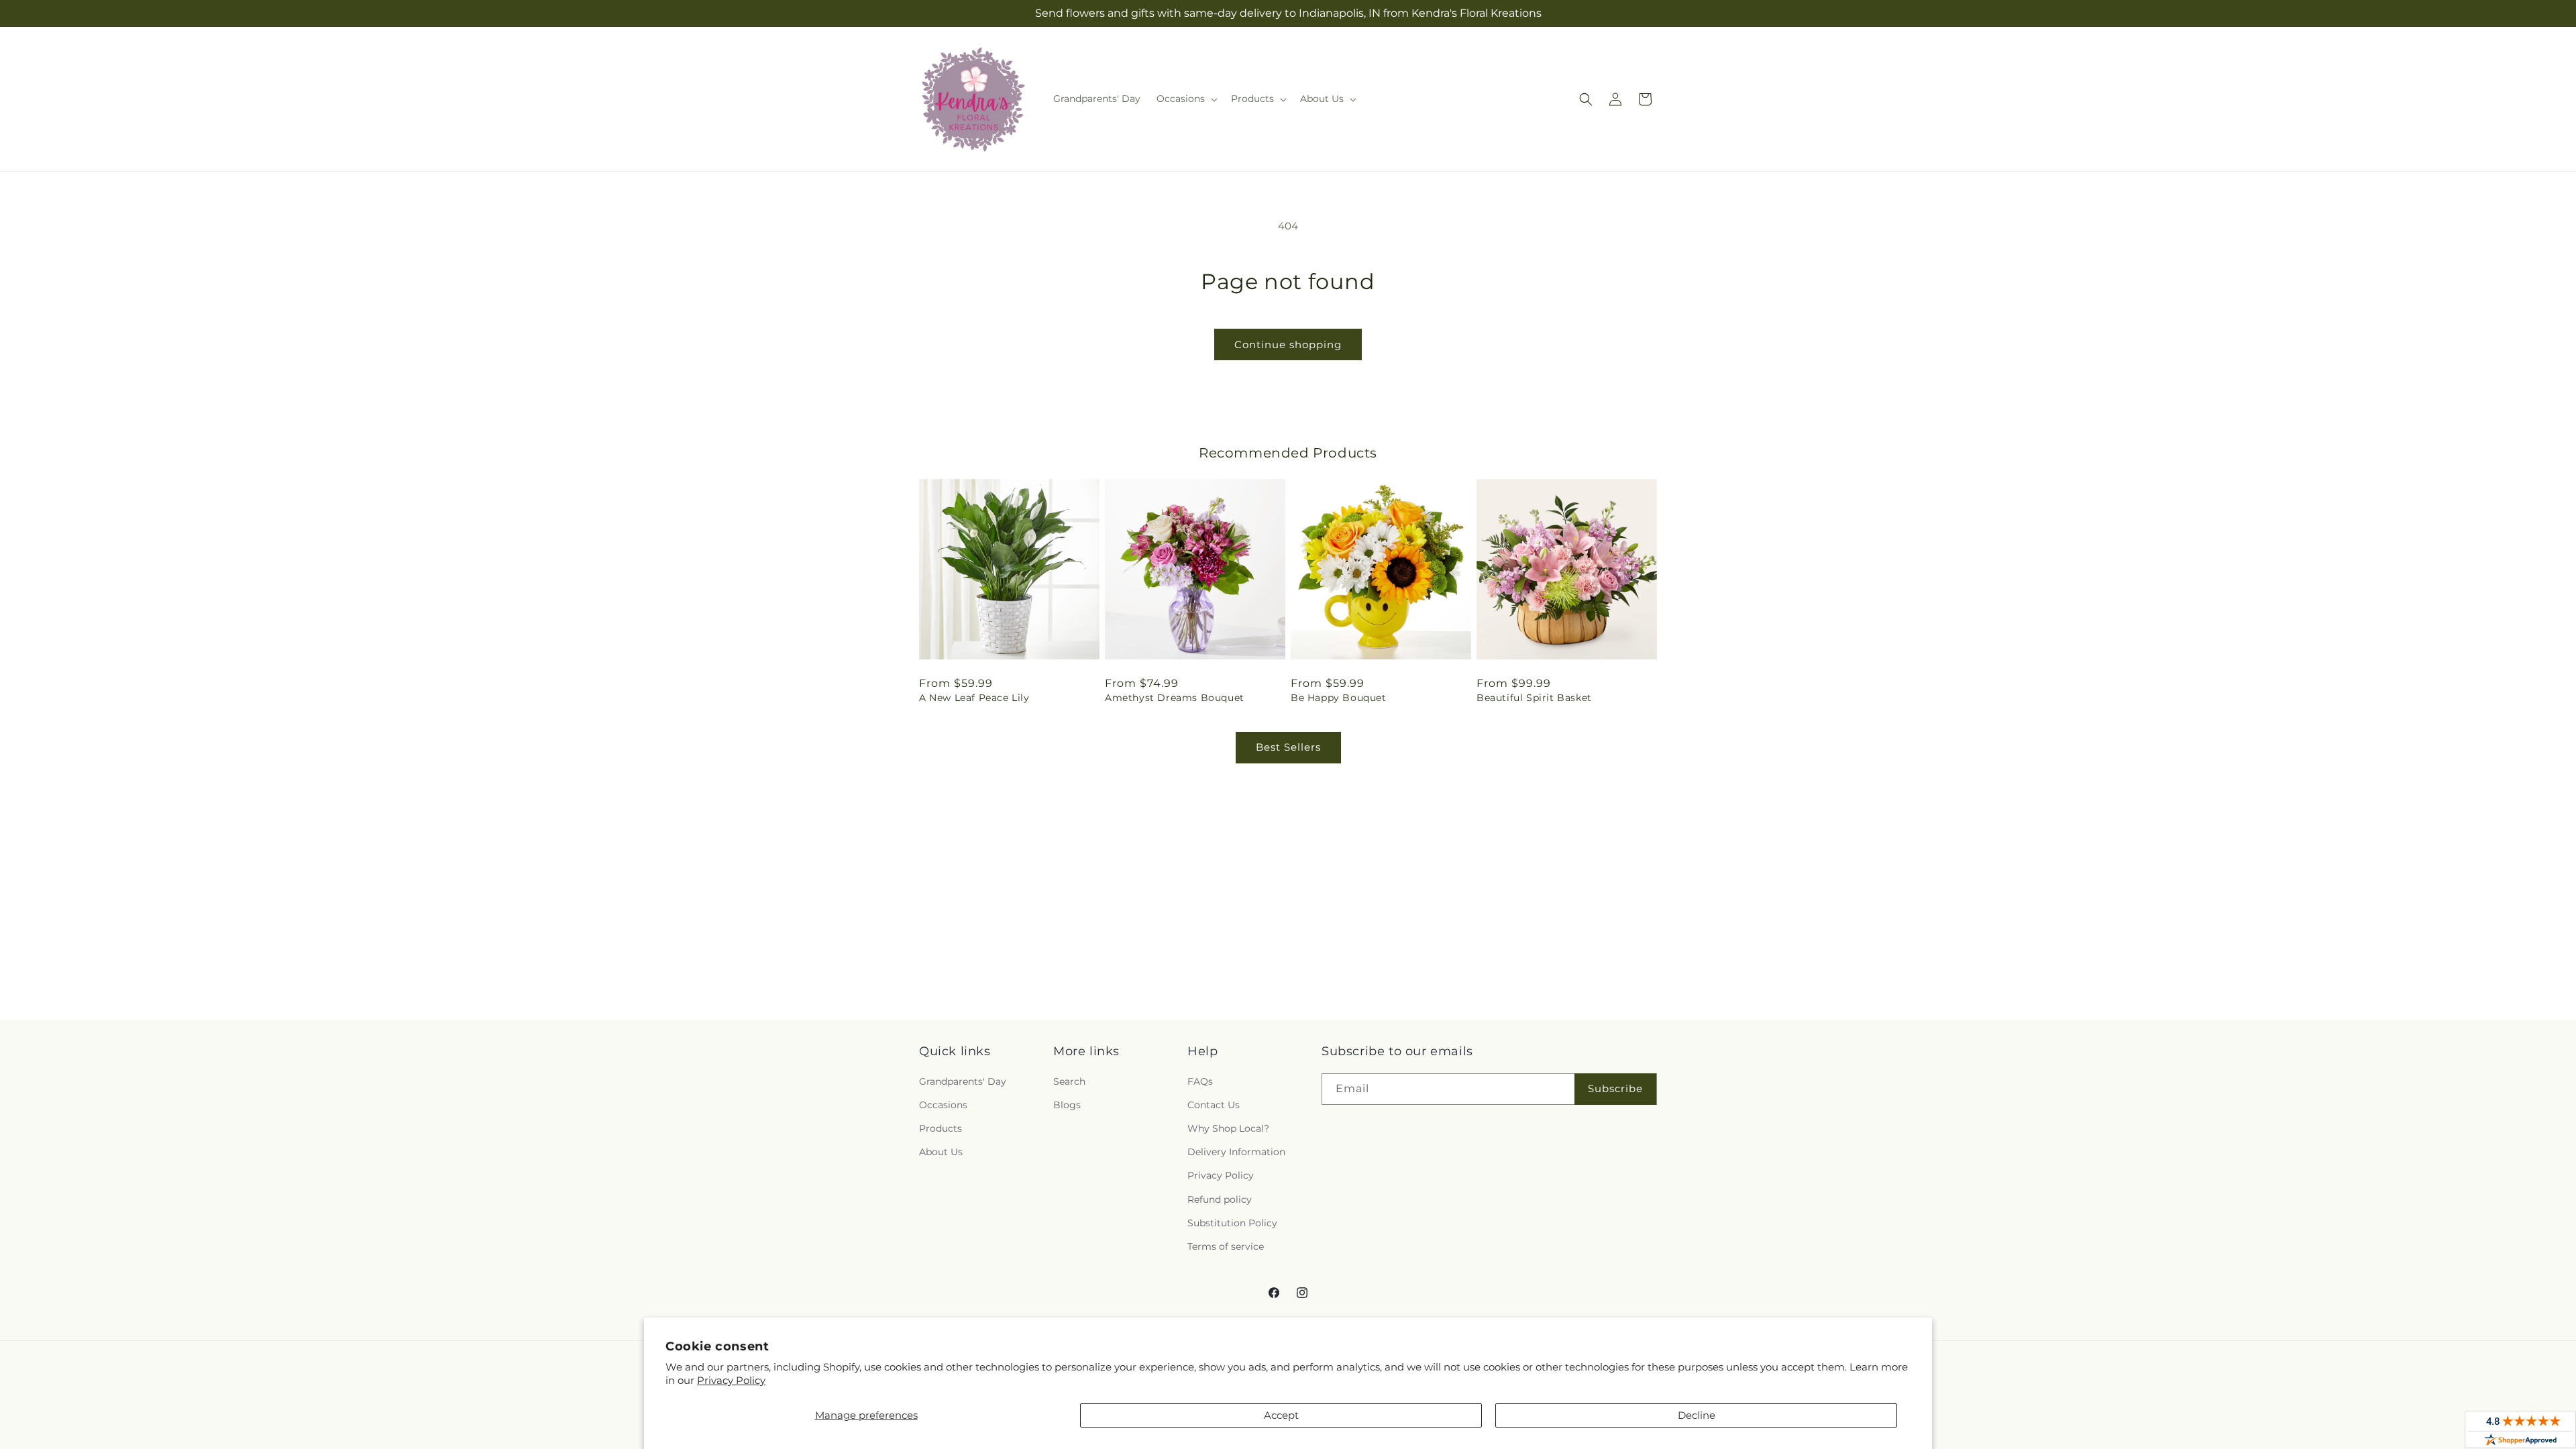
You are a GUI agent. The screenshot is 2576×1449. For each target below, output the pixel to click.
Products (941, 1128)
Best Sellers (1288, 747)
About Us (941, 1152)
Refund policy (1220, 1199)
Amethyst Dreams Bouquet (1175, 698)
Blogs (1067, 1105)
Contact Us (1214, 1105)
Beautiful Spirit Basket (1534, 698)
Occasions (943, 1105)
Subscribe (1615, 1088)
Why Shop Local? (1228, 1128)
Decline (1697, 1415)
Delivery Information (1236, 1152)
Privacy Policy (731, 1380)
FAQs (1200, 1081)
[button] (1186, 99)
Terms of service (1226, 1246)
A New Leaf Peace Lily (974, 698)
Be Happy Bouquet (1339, 698)
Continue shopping (1288, 344)
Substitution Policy (1232, 1223)
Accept (1281, 1415)
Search (1069, 1081)
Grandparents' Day (963, 1081)
